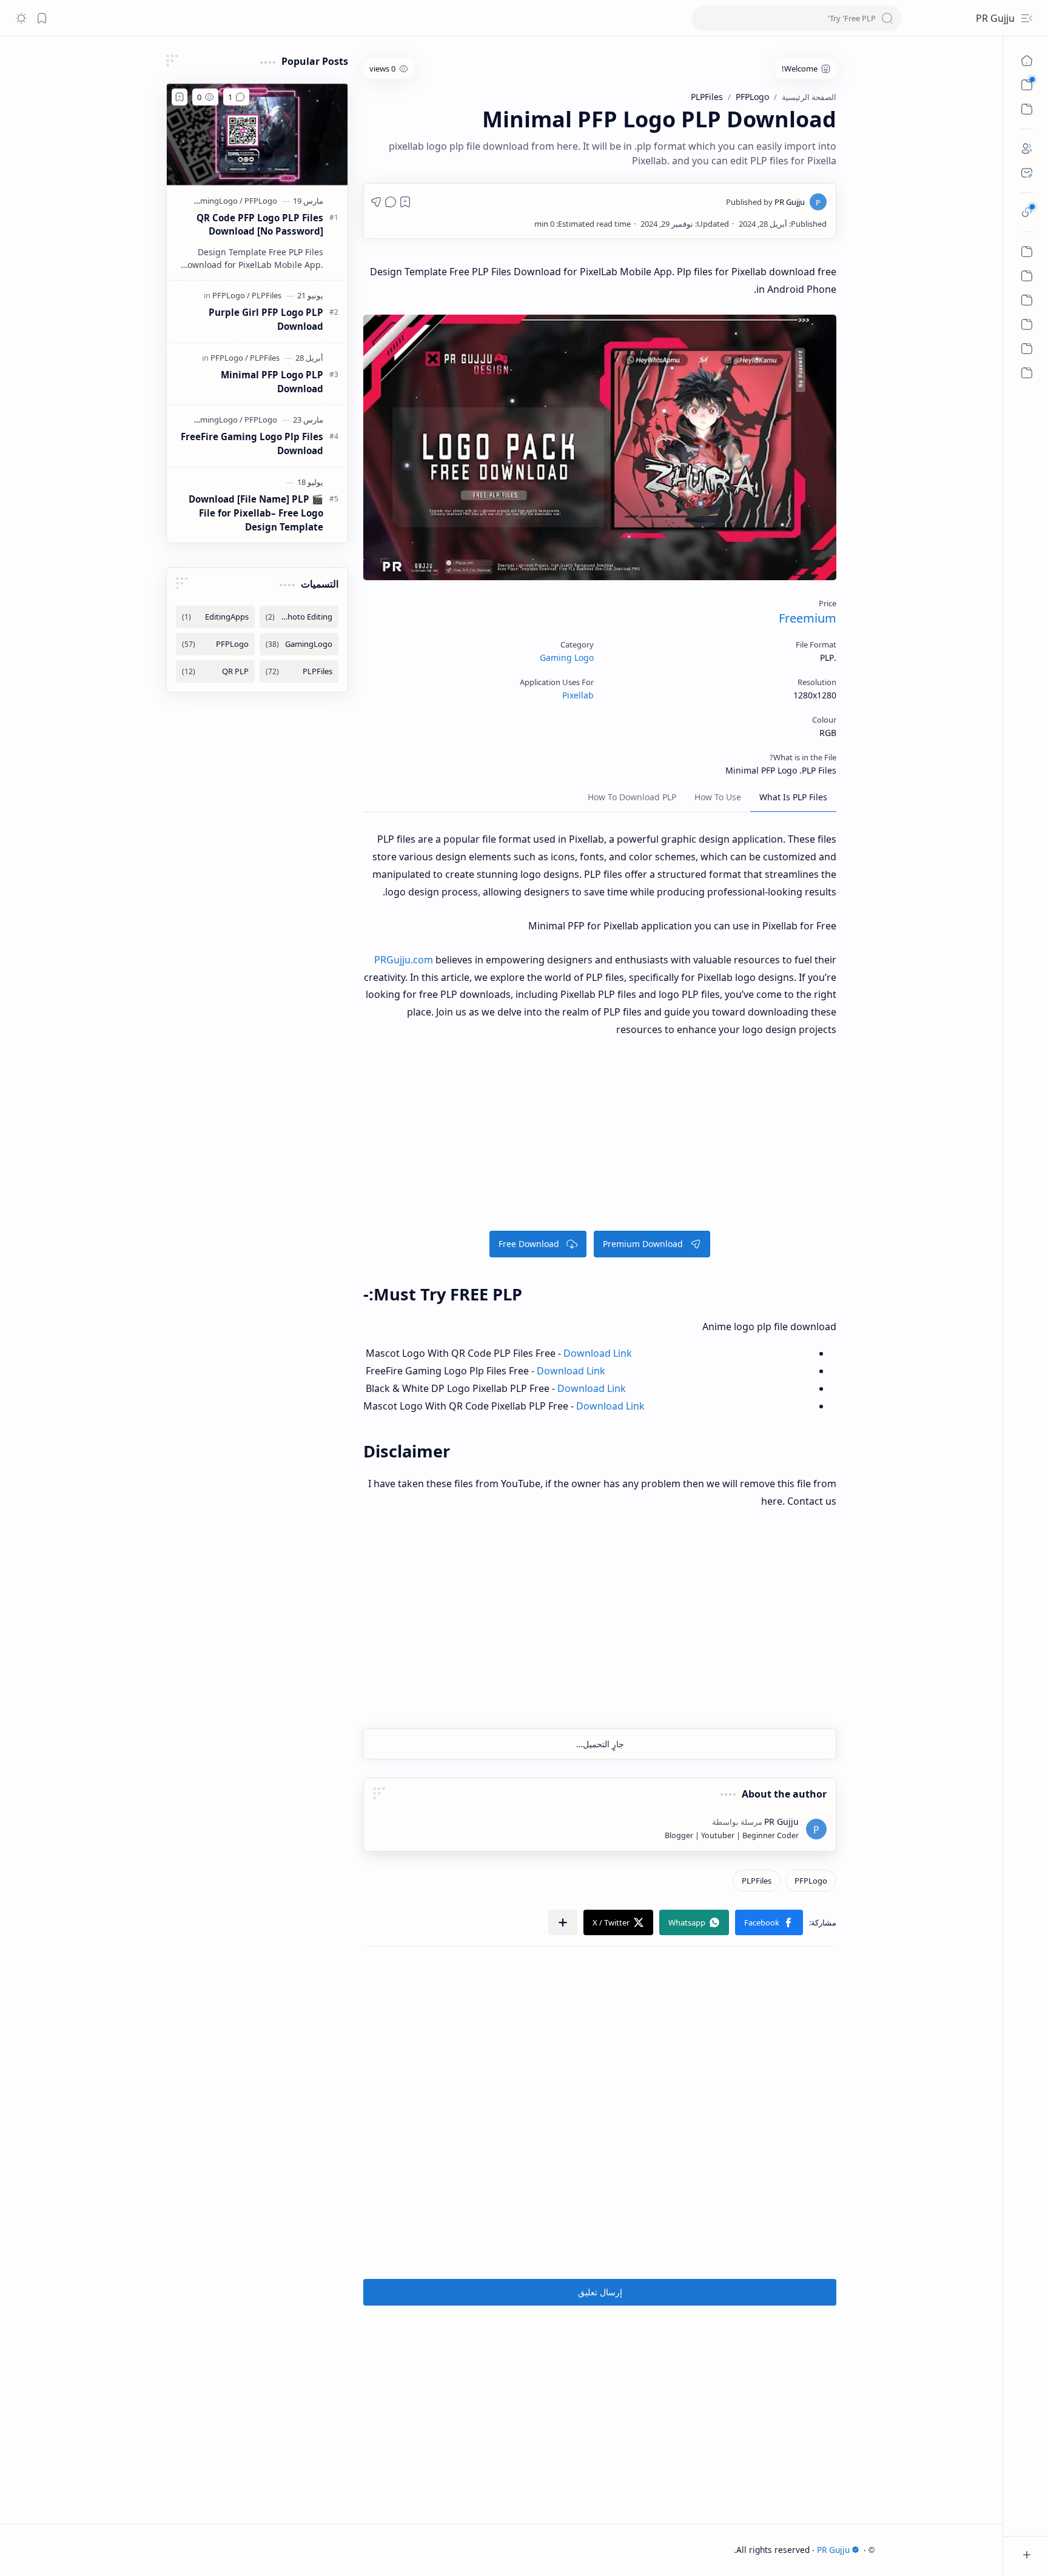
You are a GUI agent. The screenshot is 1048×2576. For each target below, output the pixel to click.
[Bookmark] (42, 18)
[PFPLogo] (811, 1881)
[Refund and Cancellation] (1027, 252)
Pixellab (578, 695)
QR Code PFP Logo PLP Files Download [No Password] (260, 225)
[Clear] (796, 18)
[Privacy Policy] (1027, 300)
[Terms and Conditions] (1027, 276)
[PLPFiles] (757, 1881)
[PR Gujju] (765, 202)
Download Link (610, 1406)
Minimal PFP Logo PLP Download (272, 382)
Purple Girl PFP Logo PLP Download (266, 319)
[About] (1027, 149)
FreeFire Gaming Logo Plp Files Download (252, 443)
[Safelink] (1027, 212)
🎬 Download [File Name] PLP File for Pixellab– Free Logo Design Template (256, 513)
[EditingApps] (215, 617)
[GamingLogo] (217, 201)
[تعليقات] (391, 202)
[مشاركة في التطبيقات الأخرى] (563, 1922)
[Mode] (21, 18)
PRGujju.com (404, 960)
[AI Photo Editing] (299, 617)
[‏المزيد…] (1027, 373)
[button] (769, 1922)
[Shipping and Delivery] (1027, 324)
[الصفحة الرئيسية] (1027, 61)
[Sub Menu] (1027, 85)
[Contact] (1027, 173)
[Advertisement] (600, 1140)
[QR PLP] (215, 671)
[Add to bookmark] (180, 97)
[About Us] (1027, 349)
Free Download (529, 1244)
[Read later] (405, 202)
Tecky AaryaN (707, 2550)
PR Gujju (995, 18)
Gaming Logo (567, 657)
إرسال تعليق (600, 2292)
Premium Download (643, 1244)
